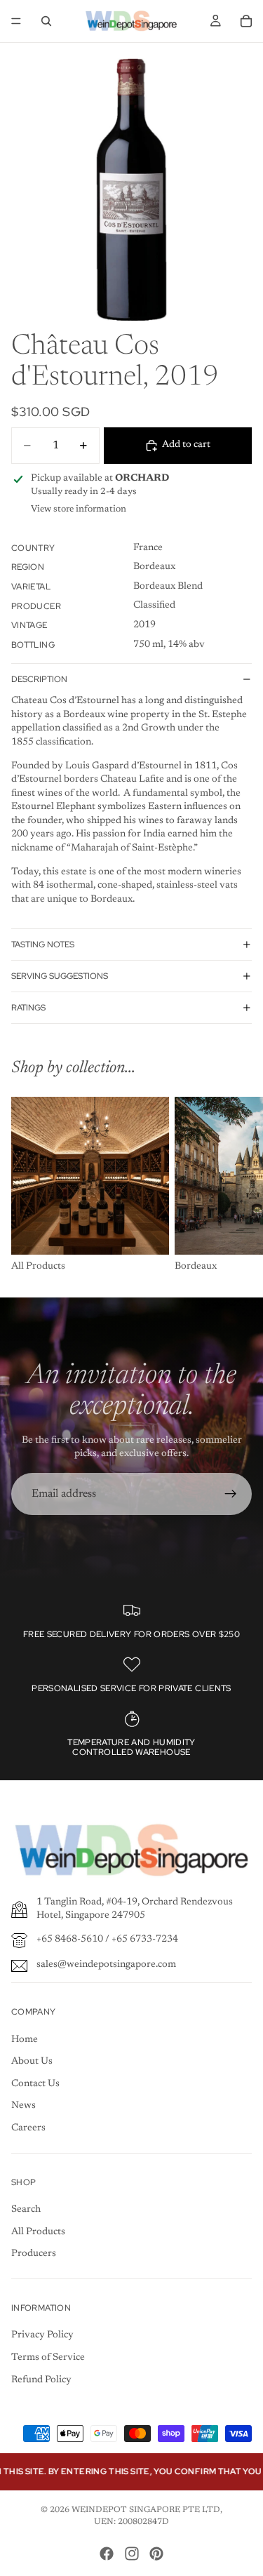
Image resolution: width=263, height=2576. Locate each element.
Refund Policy (41, 2380)
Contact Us (35, 2084)
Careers (28, 2128)
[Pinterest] (156, 2554)
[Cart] (246, 21)
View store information (79, 509)
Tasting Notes (43, 945)
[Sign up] (231, 1494)
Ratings (28, 1008)
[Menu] (16, 21)
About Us (32, 2062)
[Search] (46, 21)
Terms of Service (48, 2358)
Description (39, 679)
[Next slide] (236, 1186)
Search (26, 2210)
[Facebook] (107, 2554)
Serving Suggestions (60, 976)
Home (25, 2040)
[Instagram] (132, 2554)
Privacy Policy (42, 2335)
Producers (34, 2254)
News (23, 2106)
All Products (38, 2232)
